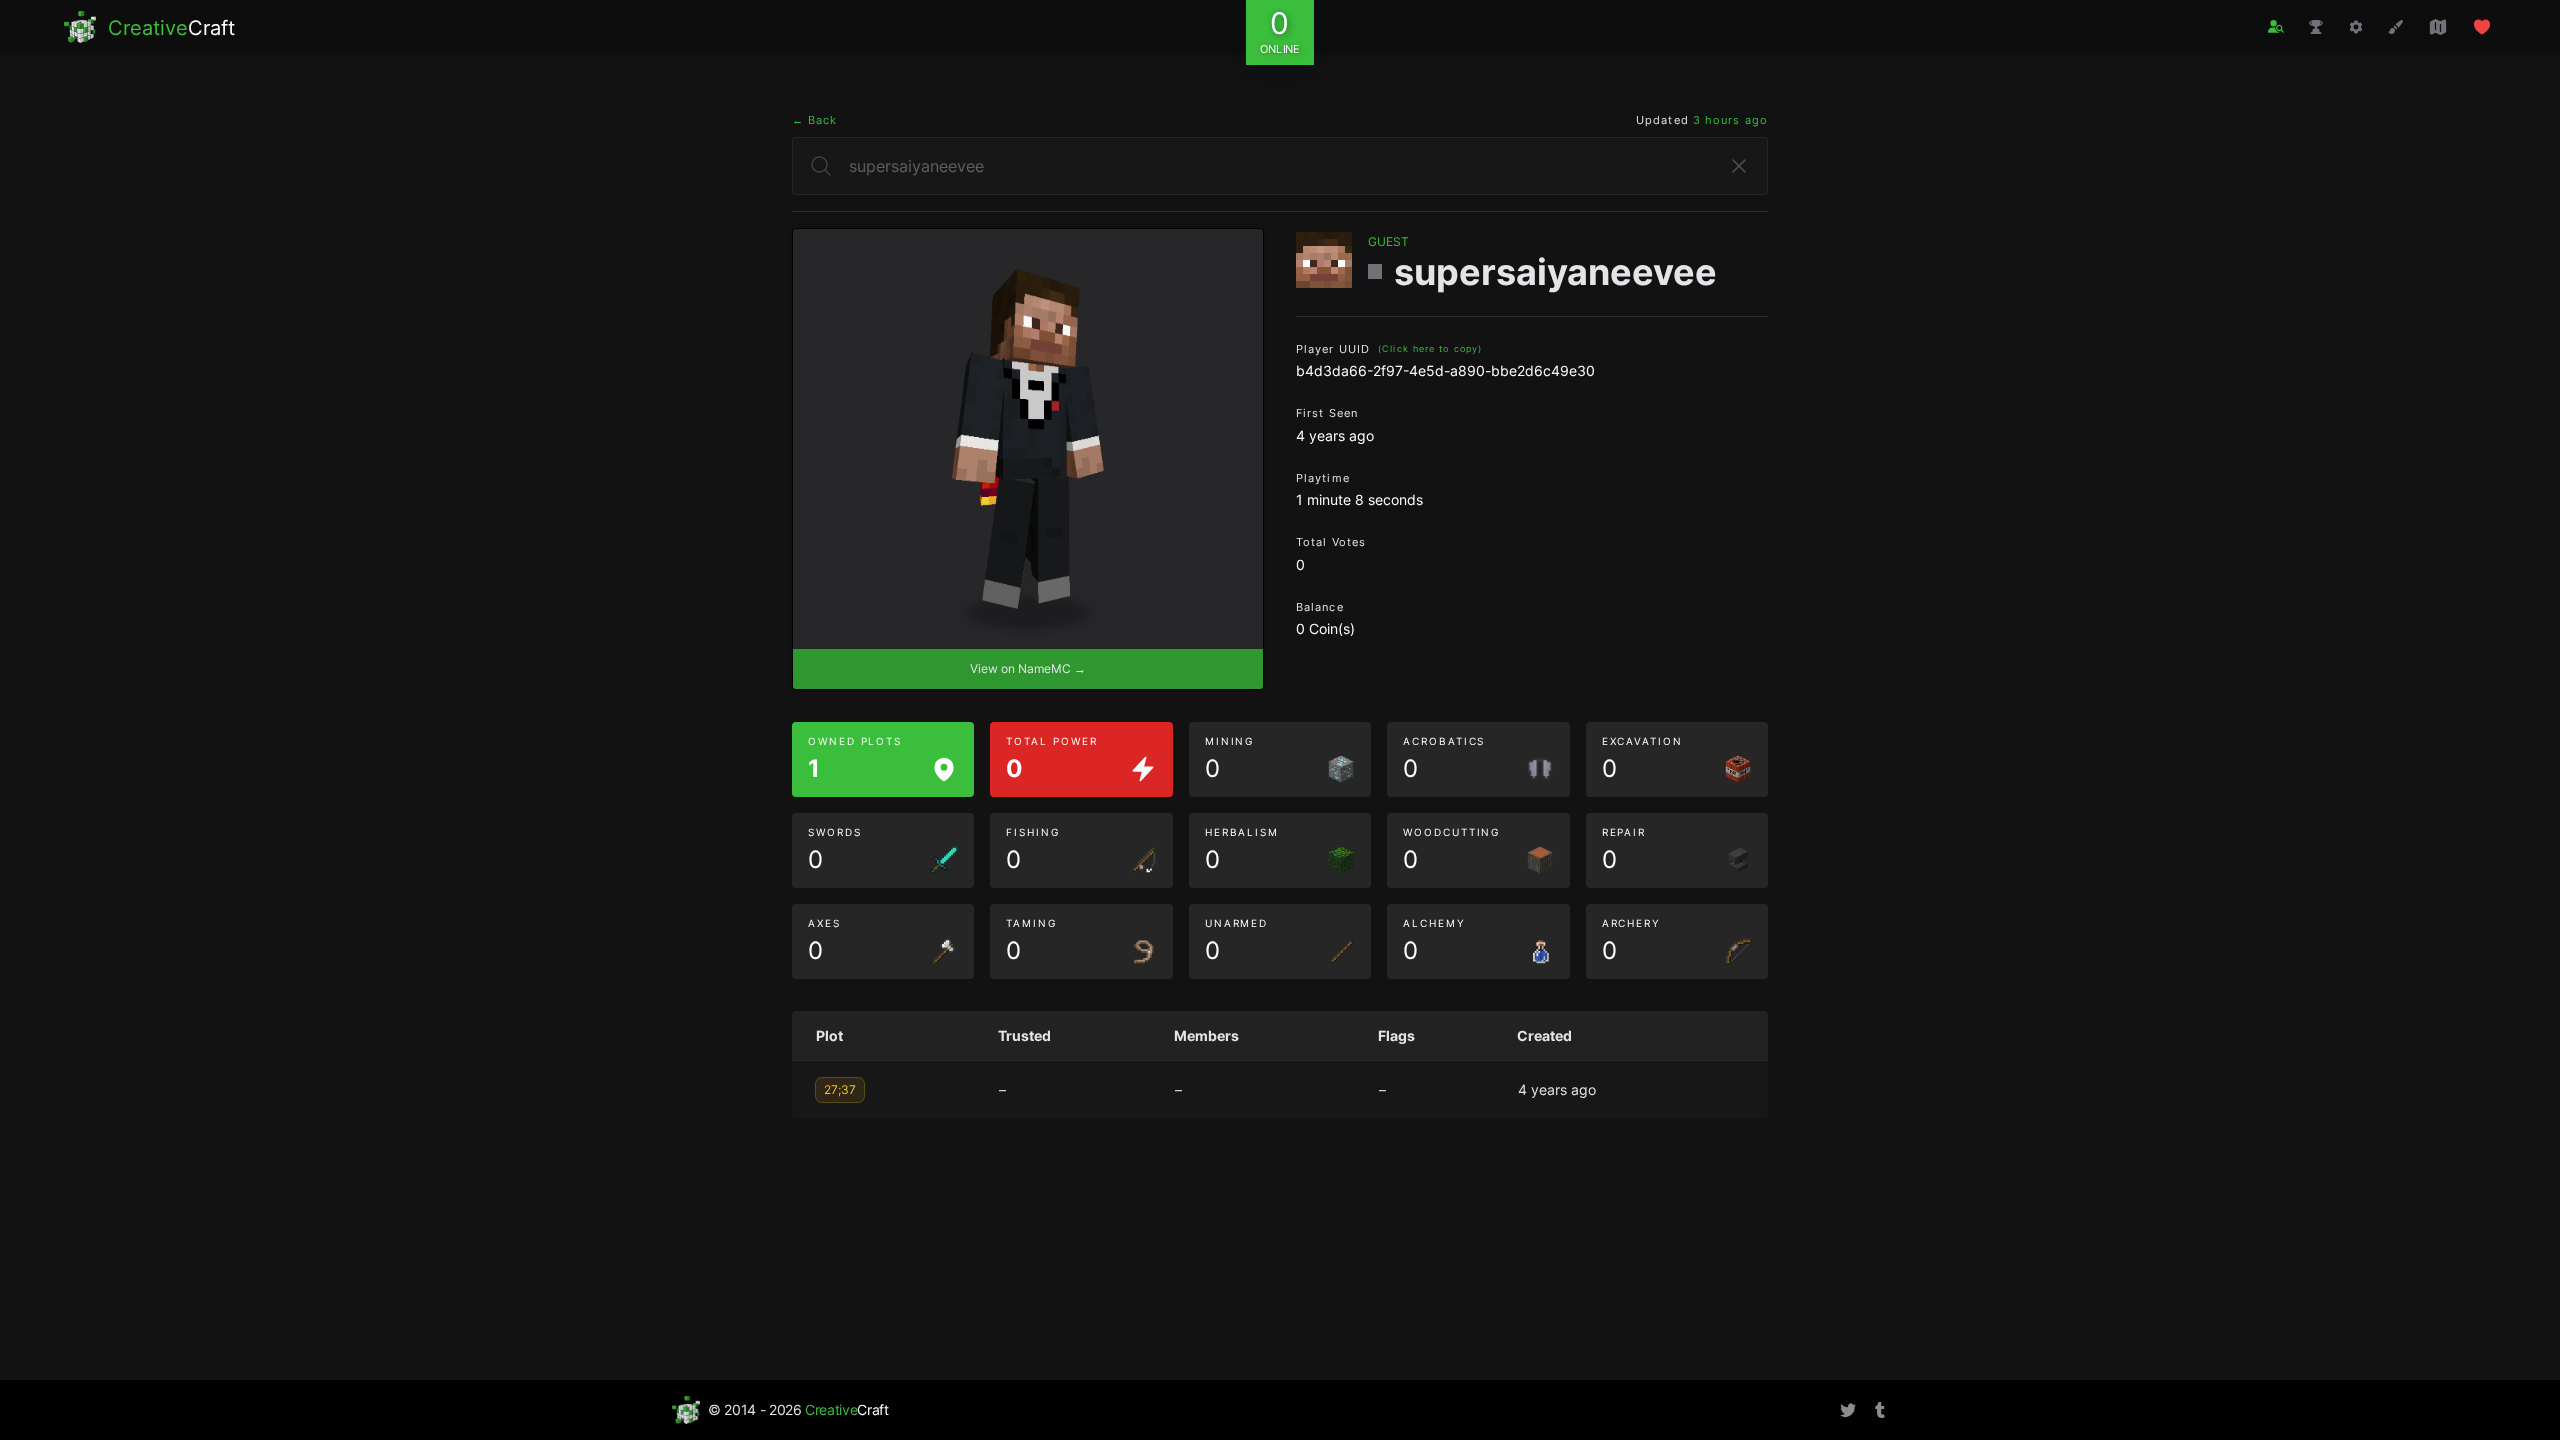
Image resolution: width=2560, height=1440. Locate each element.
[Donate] (2482, 27)
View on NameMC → (1028, 668)
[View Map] (2438, 27)
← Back (815, 120)
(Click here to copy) (1430, 348)
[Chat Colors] (2396, 27)
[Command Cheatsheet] (2356, 27)
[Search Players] (2276, 26)
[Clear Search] (1739, 166)
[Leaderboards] (2316, 27)
